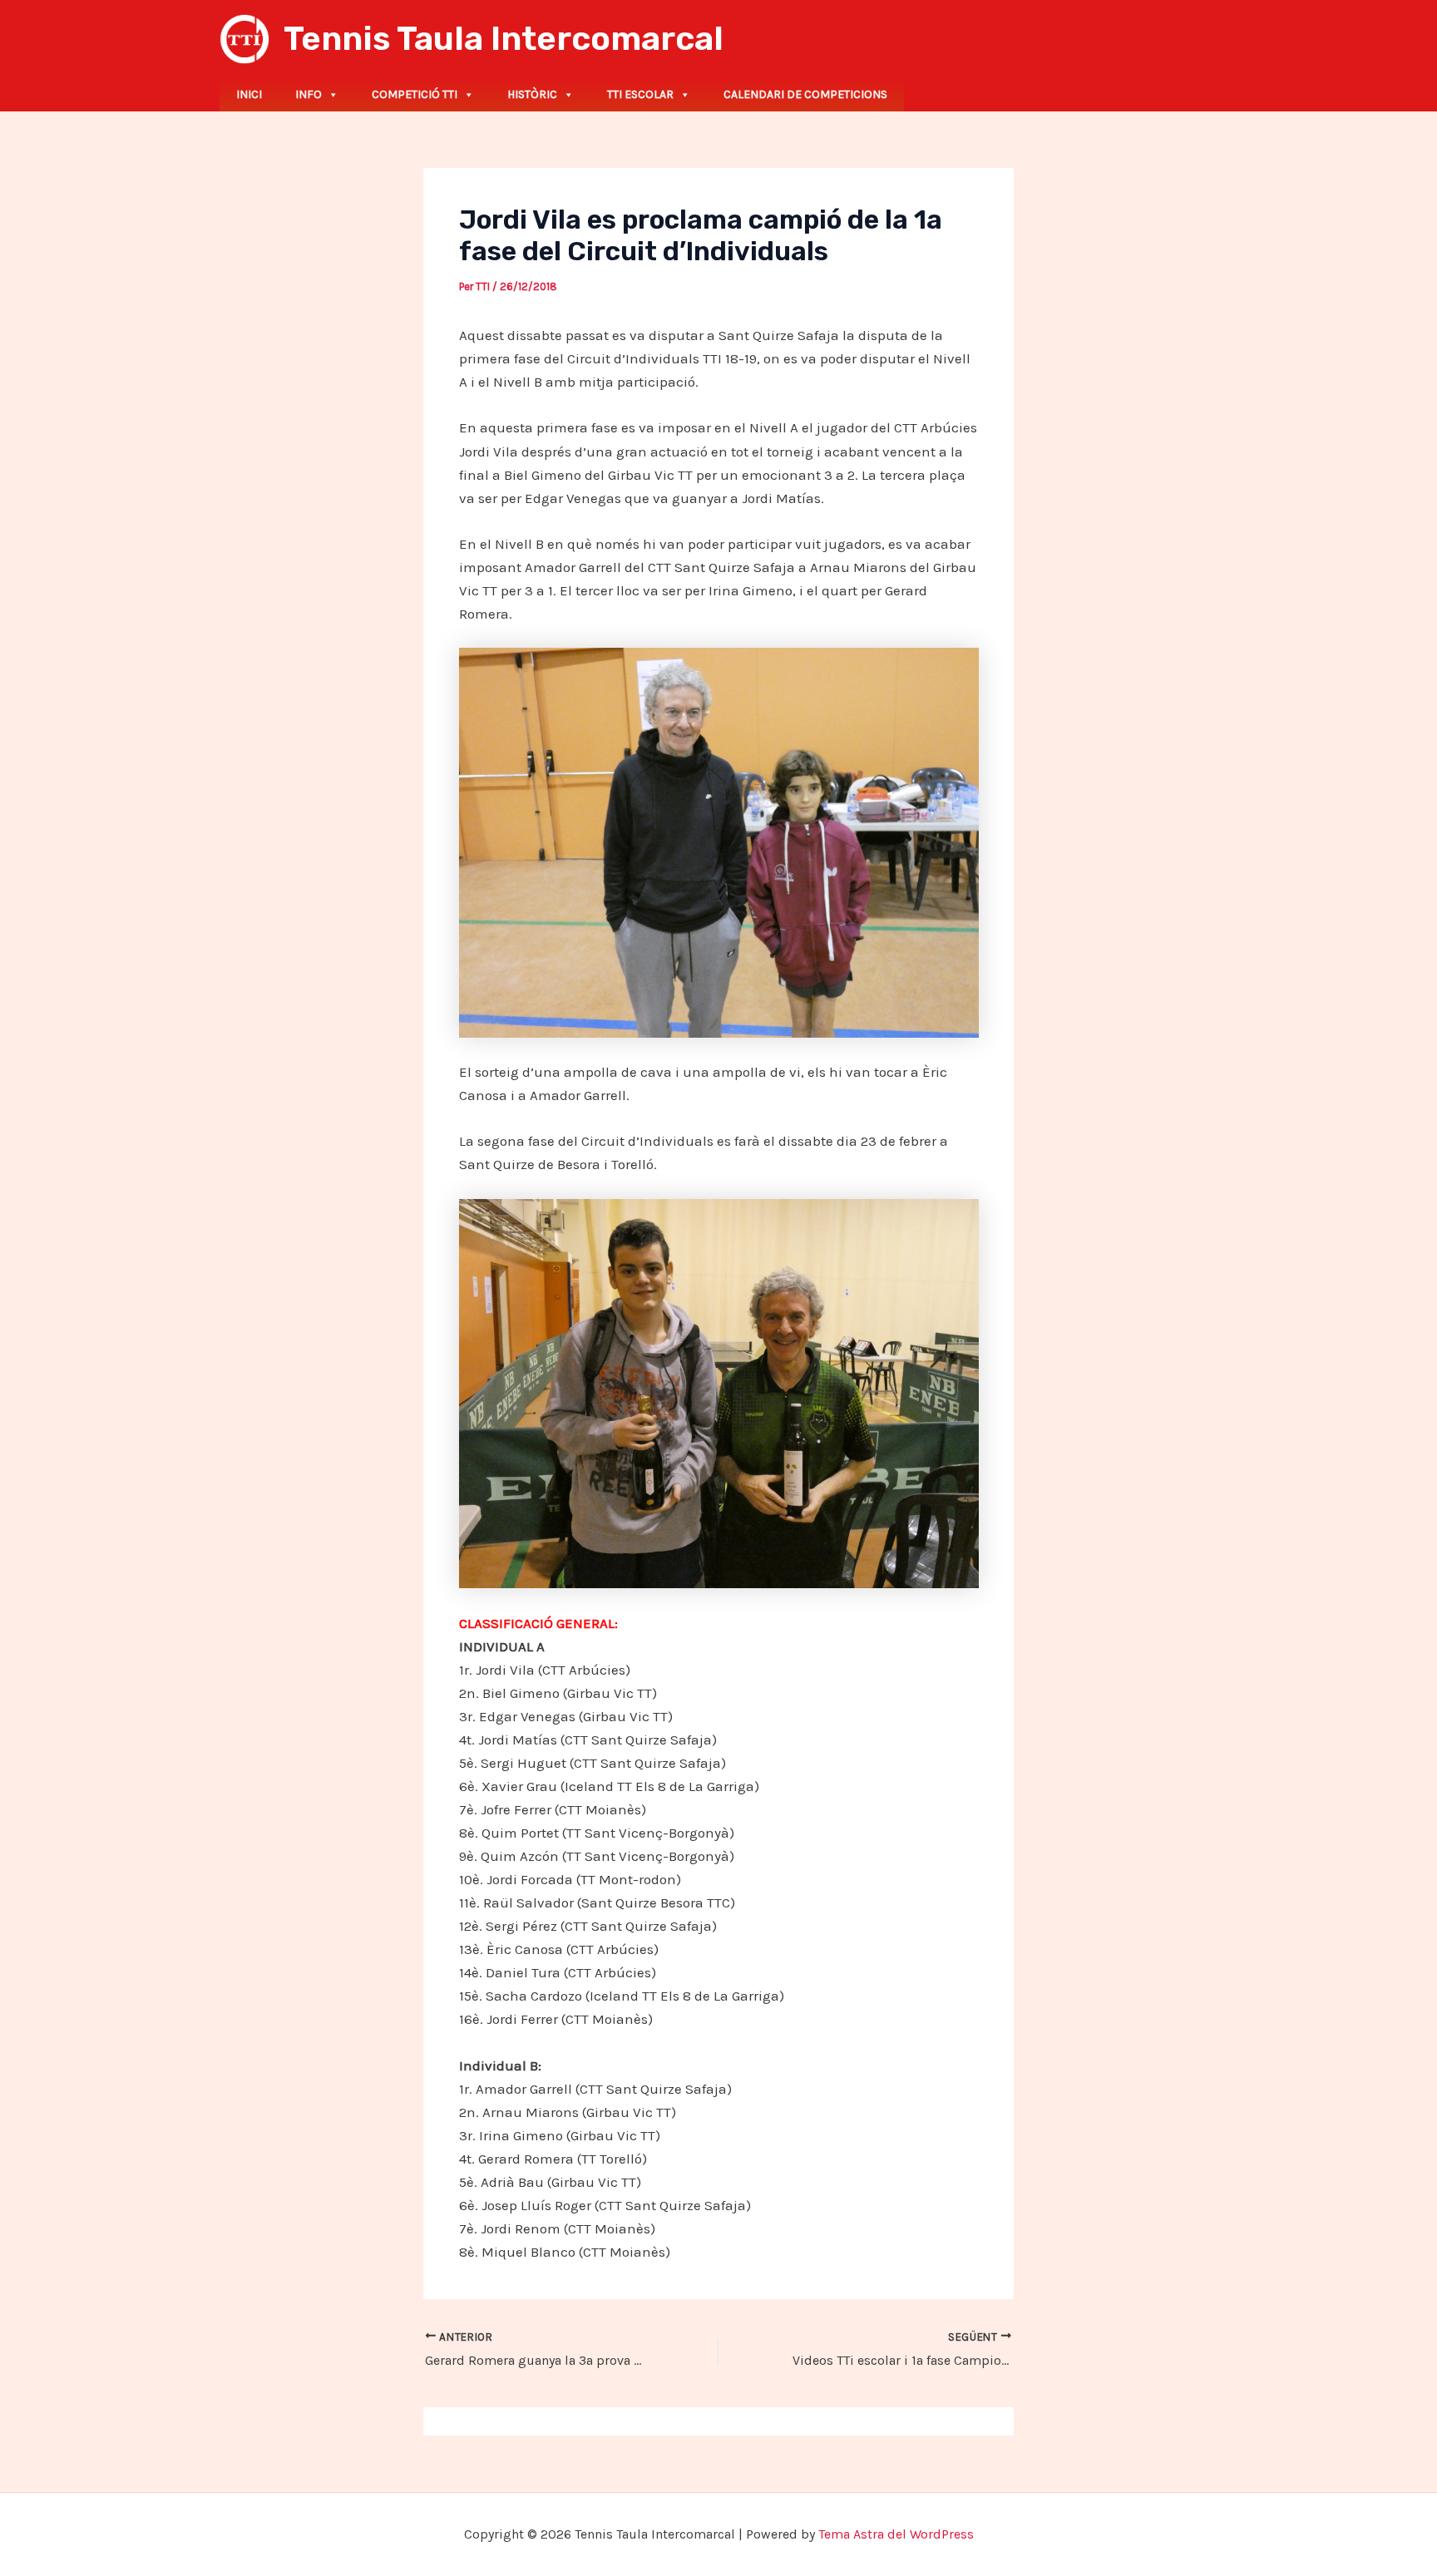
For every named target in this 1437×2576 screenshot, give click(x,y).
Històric (532, 94)
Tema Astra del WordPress (896, 2534)
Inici (249, 94)
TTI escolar (640, 94)
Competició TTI (415, 94)
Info (309, 94)
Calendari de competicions (805, 94)
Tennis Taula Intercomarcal (504, 39)
